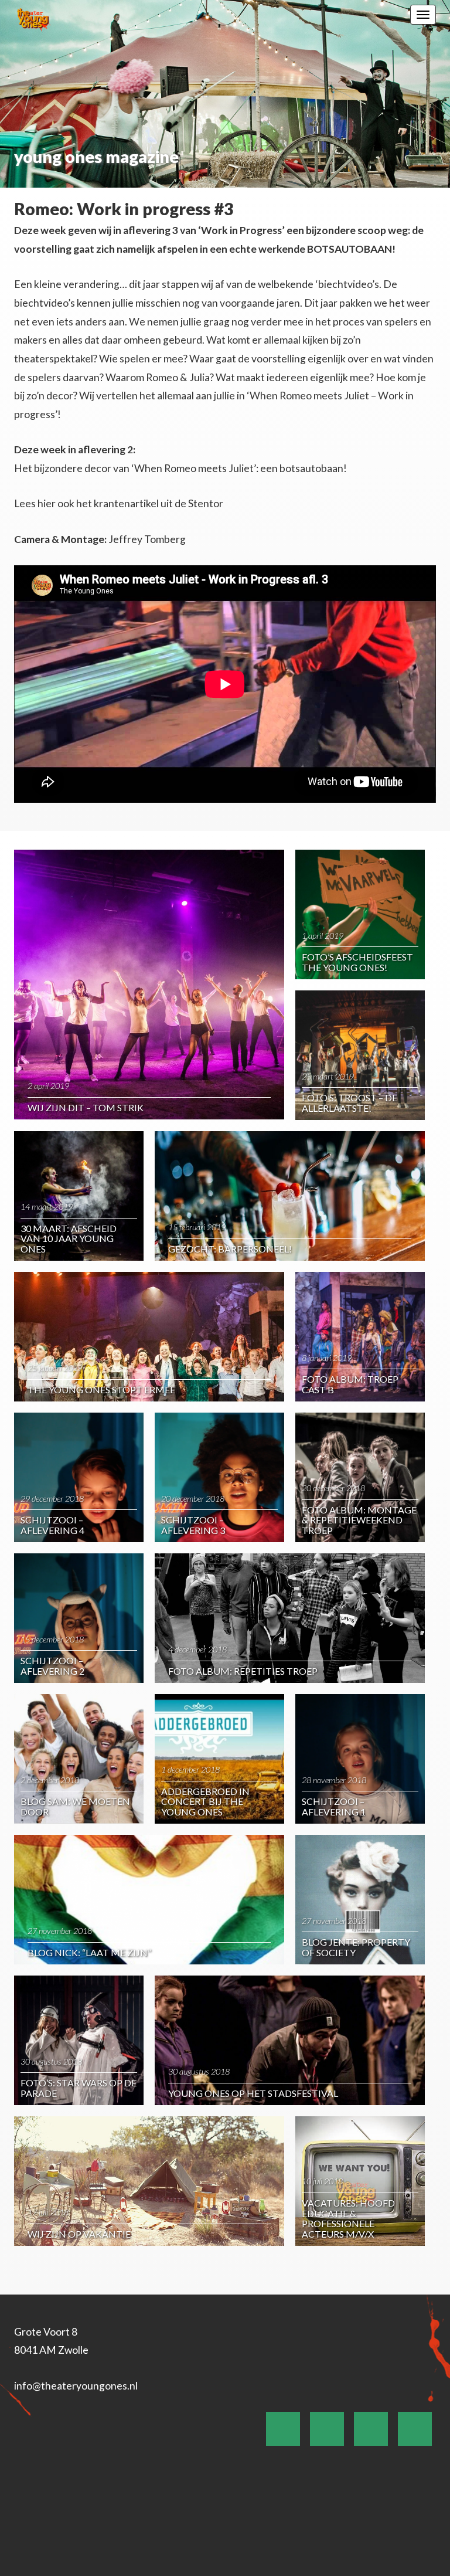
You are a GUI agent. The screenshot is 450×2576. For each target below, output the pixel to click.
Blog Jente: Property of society (356, 1947)
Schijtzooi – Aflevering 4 (52, 1525)
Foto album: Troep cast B (350, 1384)
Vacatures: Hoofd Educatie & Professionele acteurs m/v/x (348, 2218)
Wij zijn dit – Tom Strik (86, 1107)
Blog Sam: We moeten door (75, 1806)
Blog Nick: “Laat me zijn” (89, 1952)
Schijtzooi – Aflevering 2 (52, 1666)
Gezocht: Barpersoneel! (230, 1249)
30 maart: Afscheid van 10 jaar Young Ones (69, 1238)
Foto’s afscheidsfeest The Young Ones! (357, 962)
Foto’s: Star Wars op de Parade (79, 2088)
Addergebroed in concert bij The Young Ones (205, 1801)
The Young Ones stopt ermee (101, 1389)
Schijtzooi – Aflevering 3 (193, 1525)
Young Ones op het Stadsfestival (253, 2093)
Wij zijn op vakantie (79, 2234)
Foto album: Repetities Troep (243, 1671)
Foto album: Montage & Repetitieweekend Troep (359, 1520)
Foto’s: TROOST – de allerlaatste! (350, 1103)
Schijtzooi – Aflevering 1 (334, 1806)
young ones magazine (96, 157)
